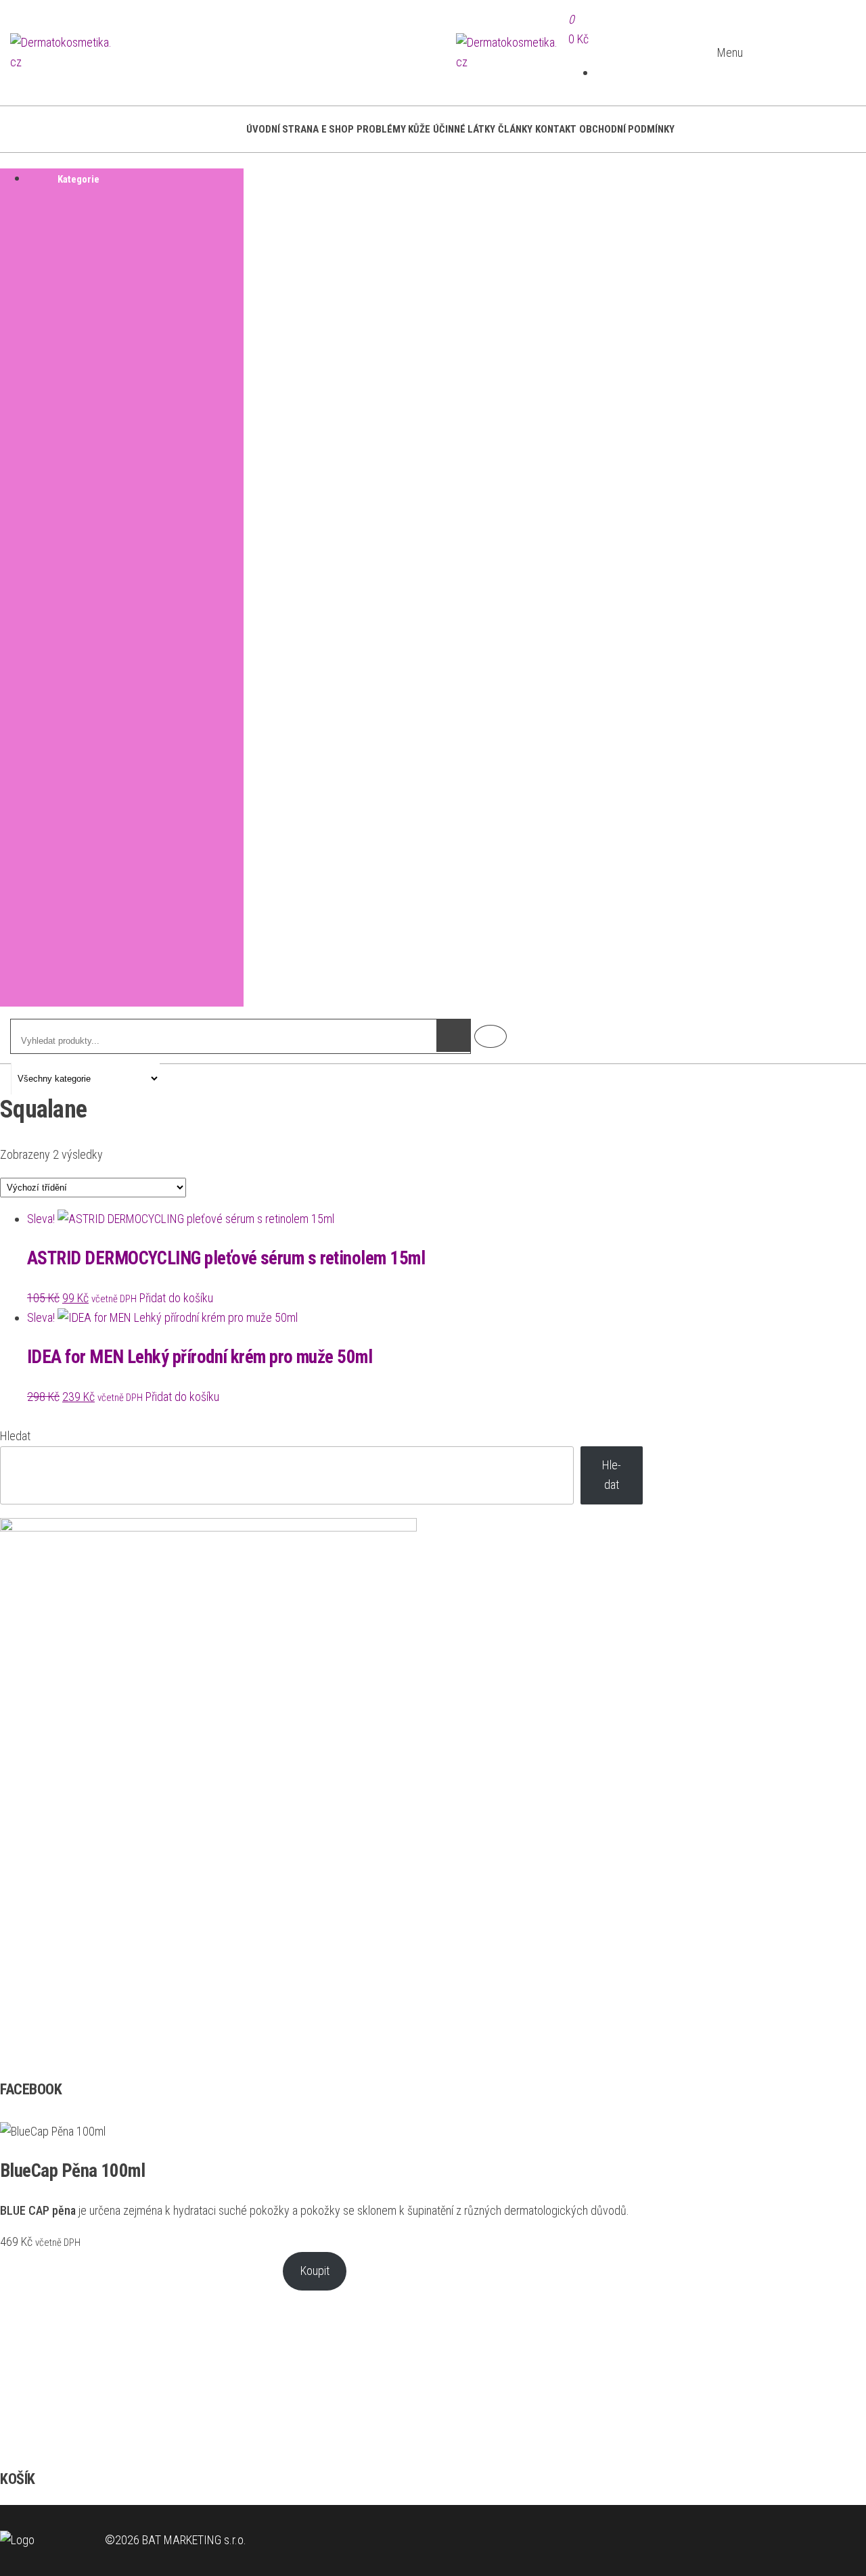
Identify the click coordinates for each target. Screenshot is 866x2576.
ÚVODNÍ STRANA (282, 129)
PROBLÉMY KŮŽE (393, 129)
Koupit (315, 2271)
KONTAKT (556, 129)
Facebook (491, 1036)
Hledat (15, 1436)
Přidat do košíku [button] (176, 1298)
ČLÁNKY (515, 129)
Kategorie (78, 179)
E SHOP (338, 129)
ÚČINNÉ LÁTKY (464, 129)
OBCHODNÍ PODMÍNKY (627, 129)
